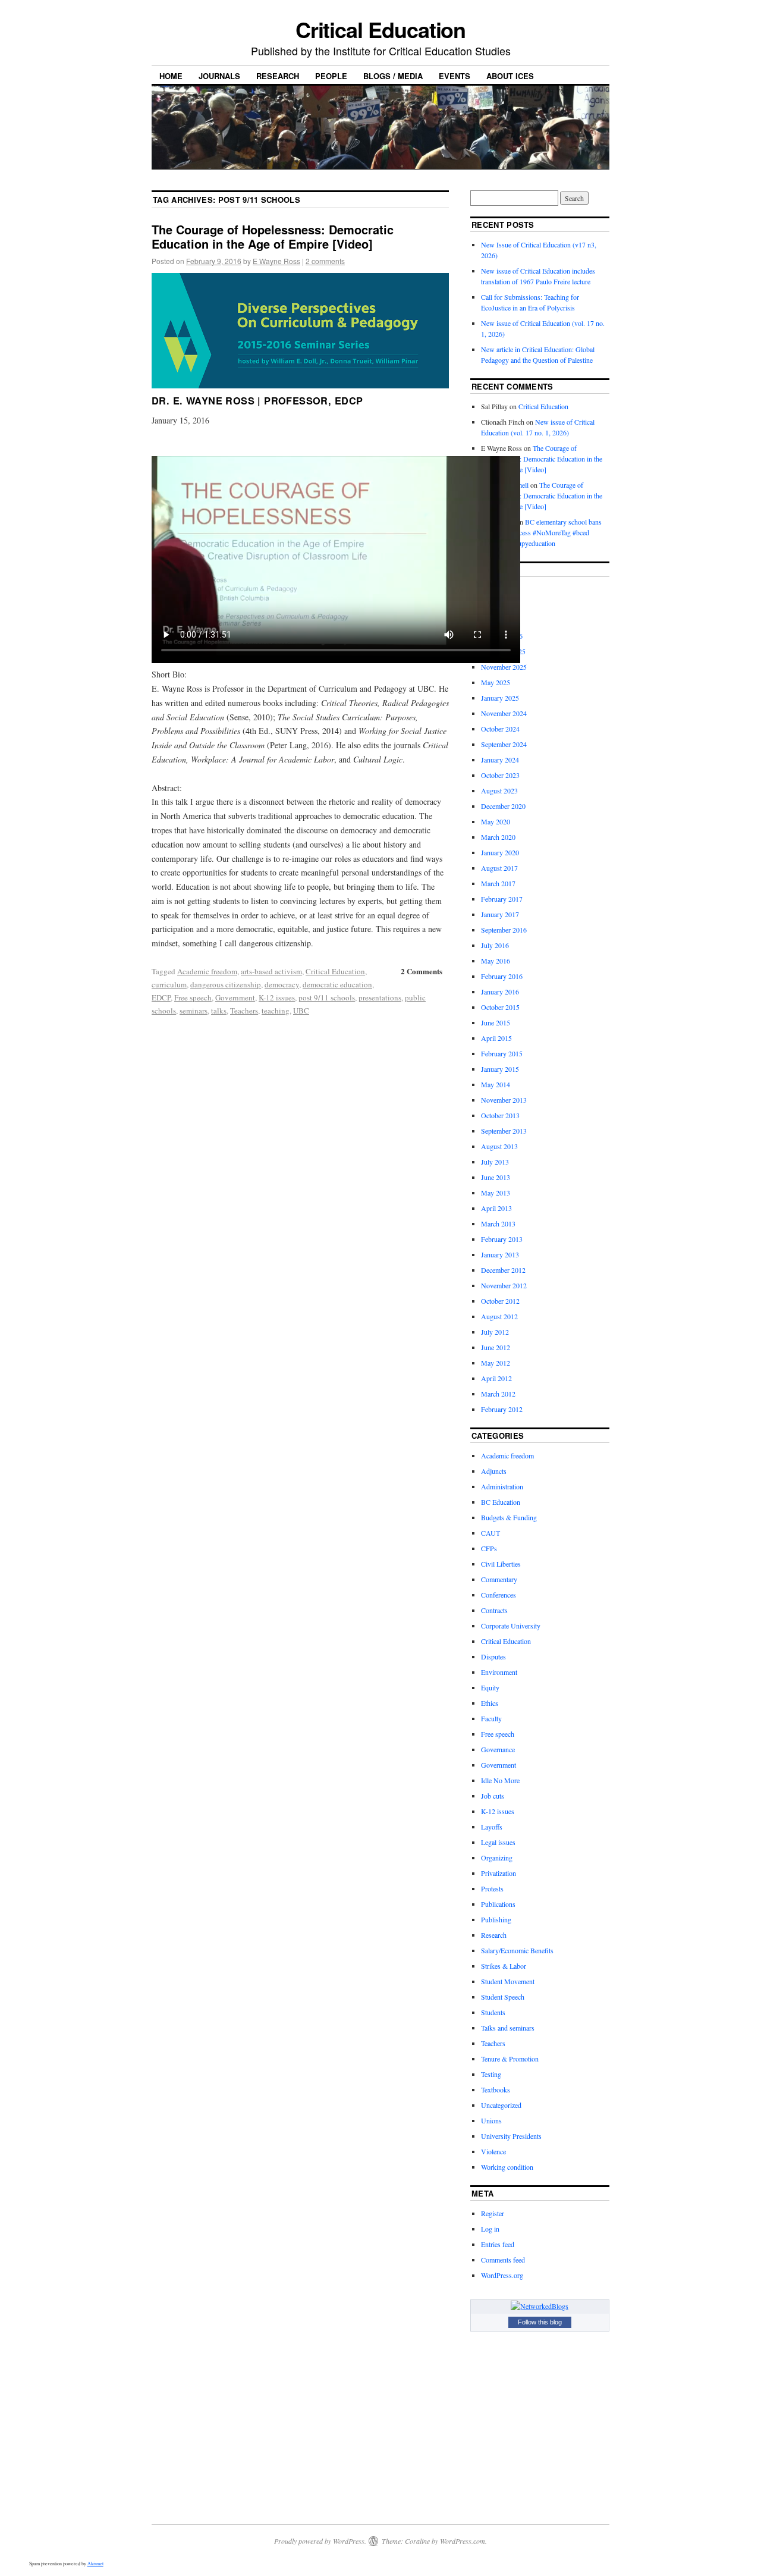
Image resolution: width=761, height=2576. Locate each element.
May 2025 (496, 682)
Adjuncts (494, 1471)
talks (219, 1011)
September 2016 (504, 930)
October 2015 (500, 1007)
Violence (493, 2151)
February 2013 (502, 1239)
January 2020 (500, 852)
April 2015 (496, 1038)
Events (455, 76)
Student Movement (508, 1981)
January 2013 (500, 1254)
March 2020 (498, 837)
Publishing (496, 1919)
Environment (499, 1672)
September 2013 (504, 1131)
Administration (502, 1486)
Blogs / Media (393, 76)
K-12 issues (277, 997)
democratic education (337, 984)
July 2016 (495, 945)
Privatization (499, 1873)
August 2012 (499, 1316)
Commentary (499, 1579)
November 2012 (504, 1285)
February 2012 (502, 1409)
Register (493, 2213)
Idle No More (500, 1780)
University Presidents (511, 2136)
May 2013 (496, 1193)
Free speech (193, 997)
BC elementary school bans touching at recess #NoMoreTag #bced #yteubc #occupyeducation (541, 532)
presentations (380, 997)
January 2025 (500, 698)
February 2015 (502, 1053)
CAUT (490, 1533)
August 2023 (499, 790)
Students (493, 2012)
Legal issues (498, 1842)
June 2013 (496, 1177)
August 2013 (499, 1146)
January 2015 (500, 1069)
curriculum (169, 984)
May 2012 (496, 1363)
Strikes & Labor (504, 1966)
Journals (219, 76)
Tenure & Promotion (510, 2059)
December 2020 (503, 806)
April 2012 (496, 1378)
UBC (301, 1011)
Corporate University (511, 1626)
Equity (490, 1687)
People (331, 76)
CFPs (489, 1548)
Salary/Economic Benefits (517, 1950)
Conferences (499, 1595)
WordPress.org (502, 2275)
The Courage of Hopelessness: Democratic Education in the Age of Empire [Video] (273, 236)
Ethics (490, 1703)
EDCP (161, 997)
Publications (498, 1904)
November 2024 (504, 713)
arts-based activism (271, 971)
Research (278, 76)
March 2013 (498, 1223)
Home (171, 76)
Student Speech (503, 1997)
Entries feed (498, 2244)
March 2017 (498, 883)
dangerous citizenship (226, 984)
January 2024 (500, 760)
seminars (194, 1011)
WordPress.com (463, 2541)
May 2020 (496, 821)
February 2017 (502, 899)
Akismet (95, 2564)
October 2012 (500, 1301)
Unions (491, 2120)
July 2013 (495, 1162)
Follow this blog (540, 2322)
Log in (490, 2229)
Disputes (493, 1656)
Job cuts (493, 1796)
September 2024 (504, 744)
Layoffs (492, 1827)
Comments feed (503, 2260)
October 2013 (500, 1115)
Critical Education (381, 29)
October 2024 (500, 729)
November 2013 (504, 1100)
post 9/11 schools (327, 997)
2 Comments (422, 971)
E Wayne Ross (276, 261)
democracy (282, 984)
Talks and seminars (508, 2028)
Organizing (497, 1858)
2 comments (325, 261)
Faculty (491, 1718)
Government (235, 997)
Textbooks (496, 2089)
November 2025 (504, 667)
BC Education (501, 1502)
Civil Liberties (501, 1564)
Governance (498, 1749)
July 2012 (495, 1332)
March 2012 (498, 1394)
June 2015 (496, 1022)
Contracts (494, 1610)
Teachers (244, 1011)
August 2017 (499, 868)
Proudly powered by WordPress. (320, 2541)
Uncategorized (501, 2105)
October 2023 (500, 775)
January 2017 (500, 914)
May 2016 (496, 961)
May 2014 (496, 1084)
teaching (276, 1011)
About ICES (510, 76)
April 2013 (496, 1208)
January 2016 (500, 992)
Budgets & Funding (509, 1517)
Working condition (507, 2167)
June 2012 (496, 1347)
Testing (491, 2074)
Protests (492, 1888)
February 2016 (502, 976)
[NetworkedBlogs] (540, 2306)
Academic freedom (207, 971)
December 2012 (503, 1270)
